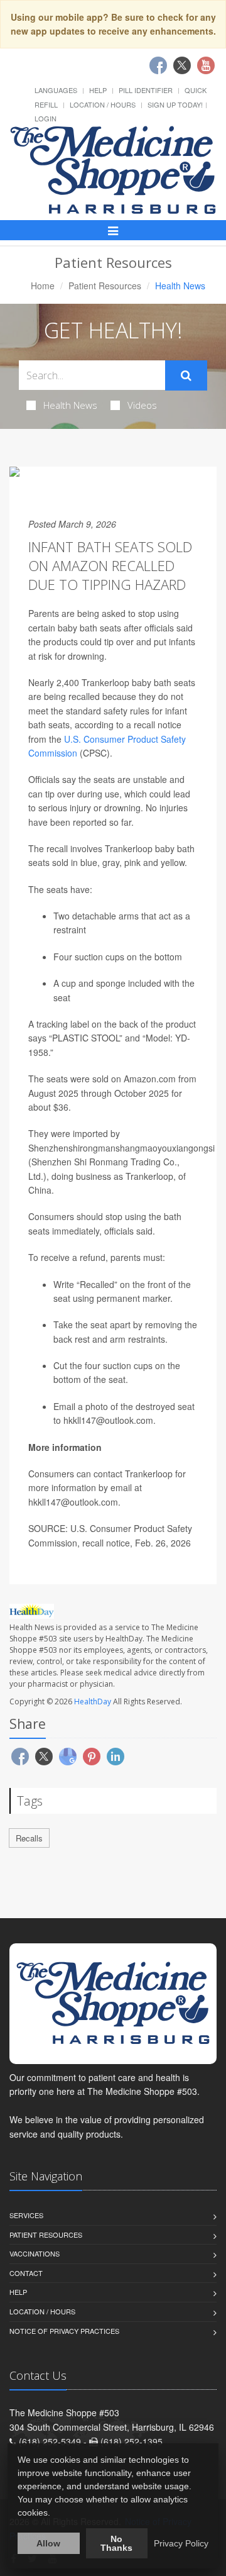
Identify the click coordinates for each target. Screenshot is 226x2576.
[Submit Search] (186, 375)
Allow (48, 2543)
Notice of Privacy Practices (64, 2331)
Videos (142, 405)
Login (46, 118)
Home (43, 286)
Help (98, 90)
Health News (70, 405)
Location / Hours (103, 104)
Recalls (29, 1838)
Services (26, 2215)
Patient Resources (105, 286)
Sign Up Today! (175, 104)
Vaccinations (35, 2253)
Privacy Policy (181, 2543)
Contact (26, 2273)
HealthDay (93, 1702)
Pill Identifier (146, 90)
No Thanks (116, 2543)
